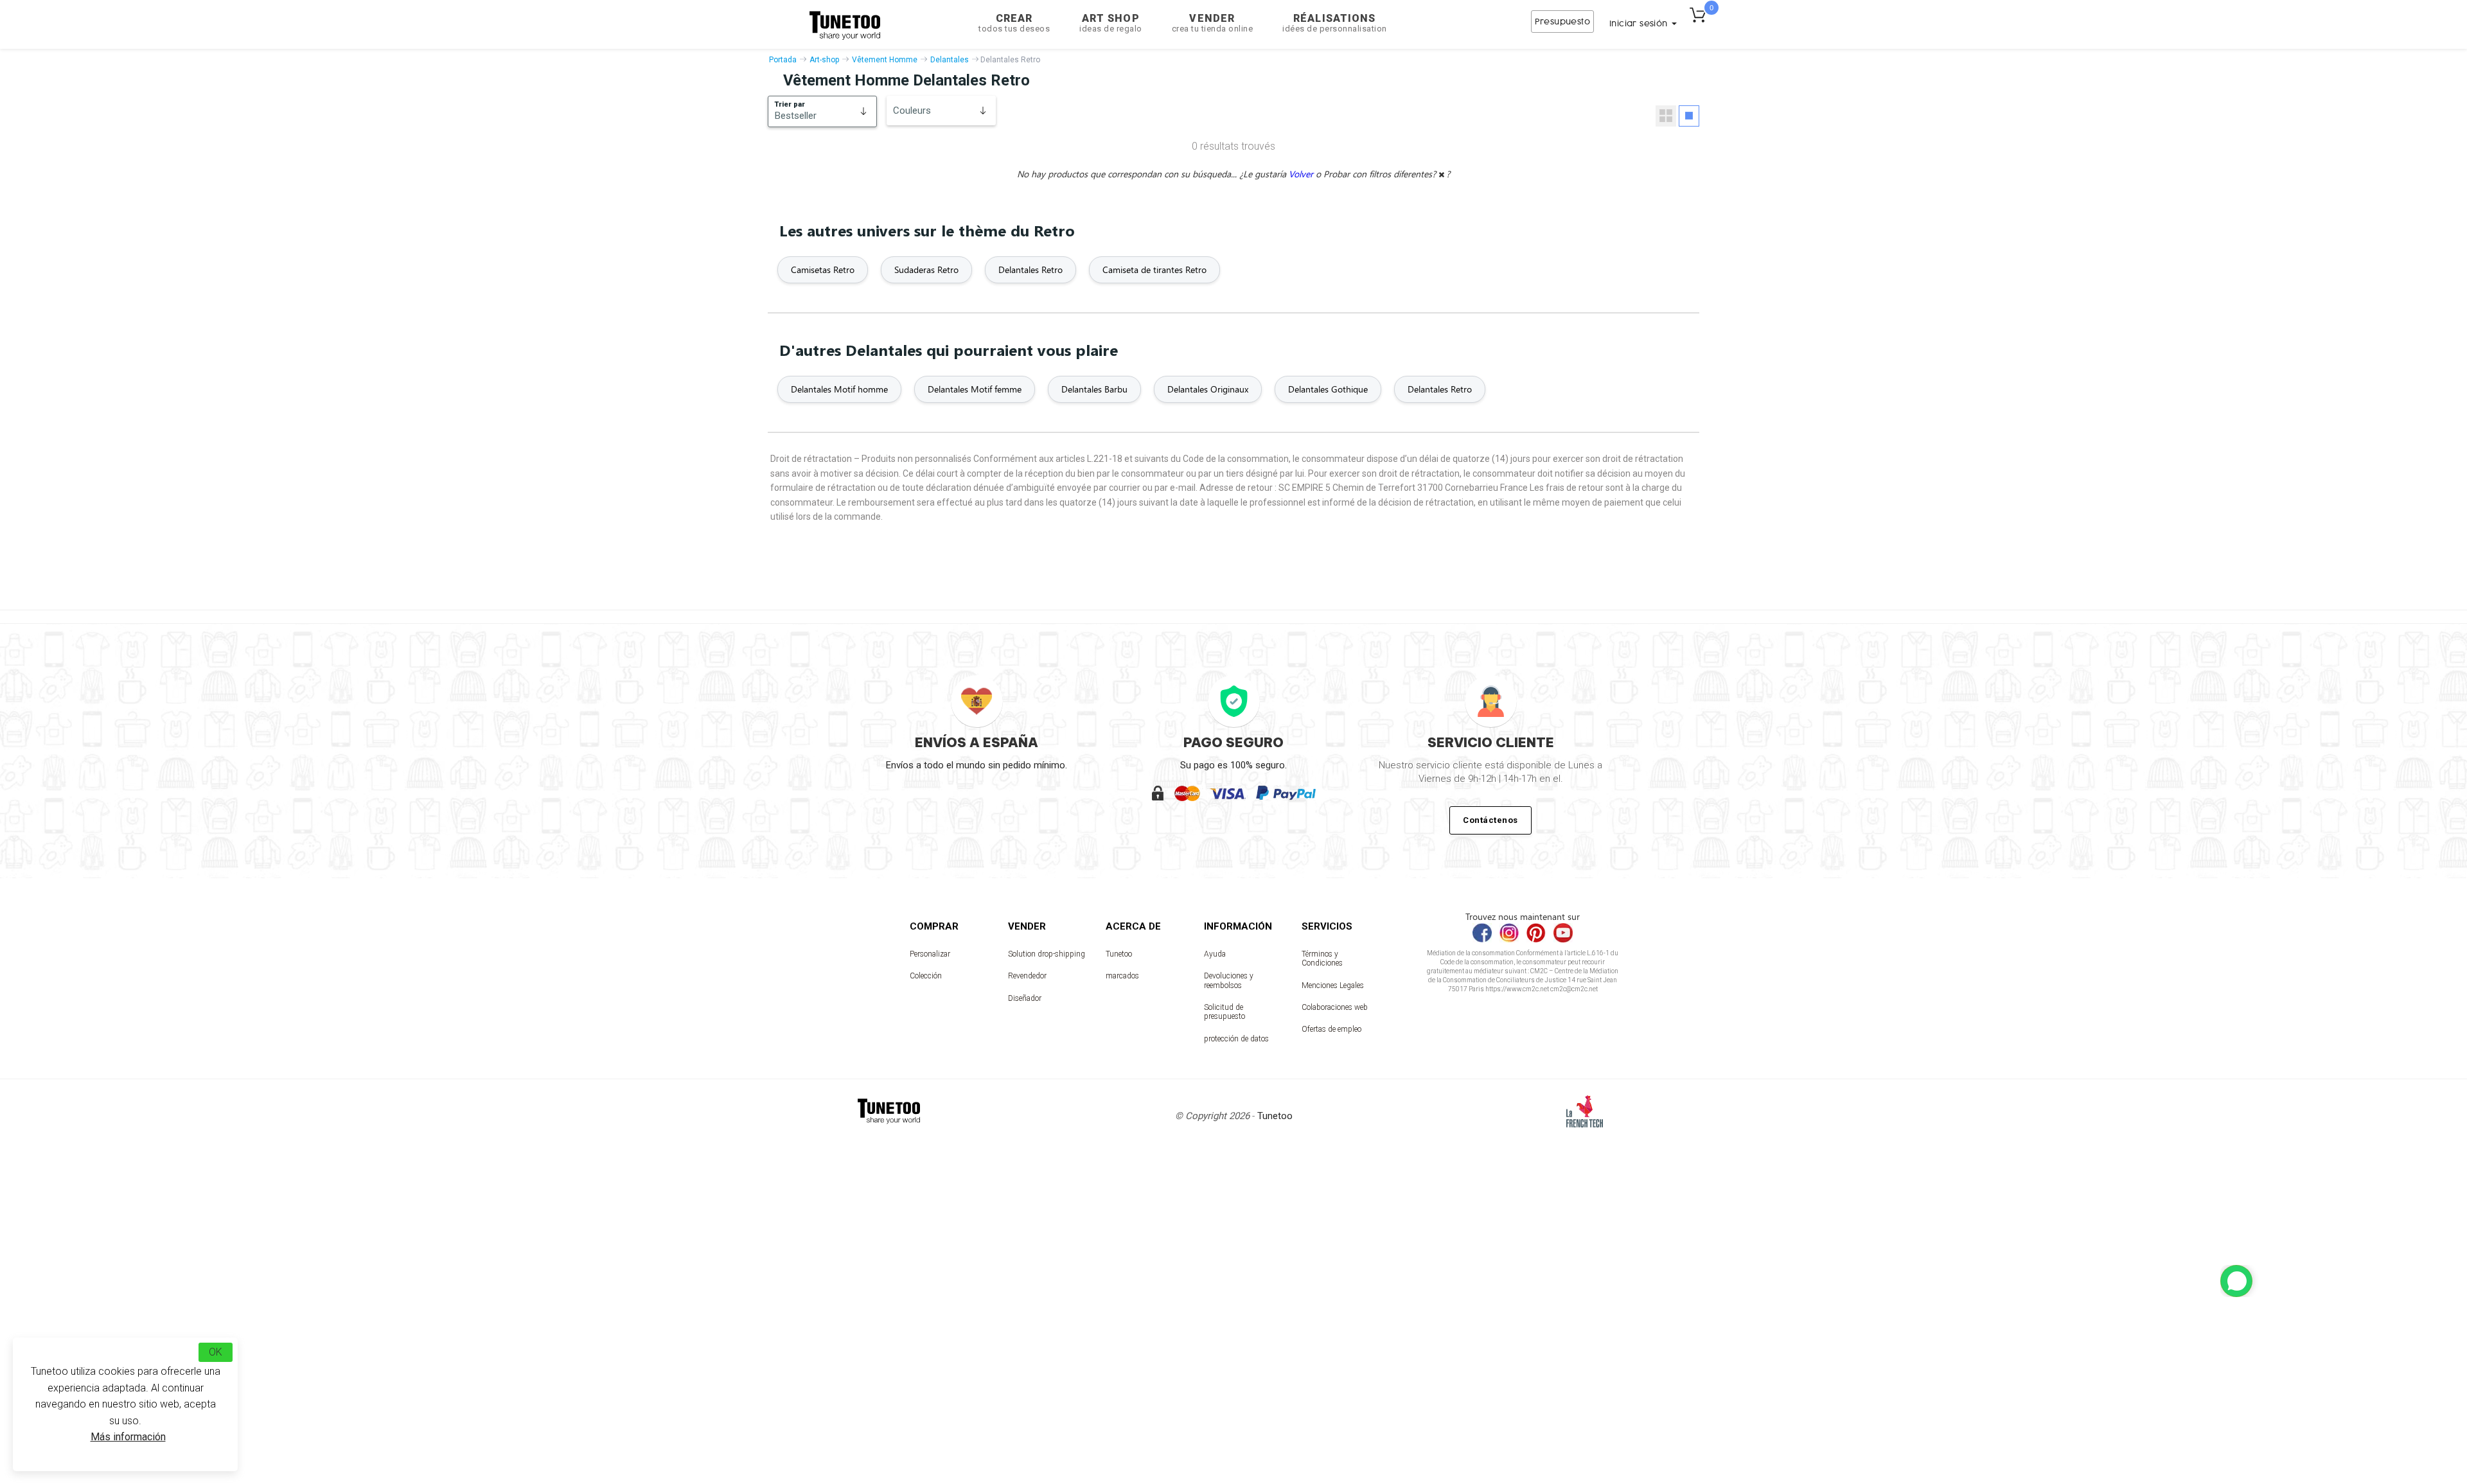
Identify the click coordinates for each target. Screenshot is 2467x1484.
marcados (1122, 976)
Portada (783, 60)
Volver (1302, 174)
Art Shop (1111, 23)
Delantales (950, 60)
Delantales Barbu (1094, 389)
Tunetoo (1119, 954)
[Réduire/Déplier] (2236, 1281)
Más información (128, 1437)
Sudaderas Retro (926, 269)
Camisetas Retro (823, 269)
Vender (1213, 23)
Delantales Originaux (1208, 389)
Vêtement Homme (885, 60)
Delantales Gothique (1328, 389)
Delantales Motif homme (839, 389)
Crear (1014, 23)
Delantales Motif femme (975, 389)
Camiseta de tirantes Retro (1154, 269)
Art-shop (824, 60)
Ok (216, 1352)
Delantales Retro (1030, 269)
